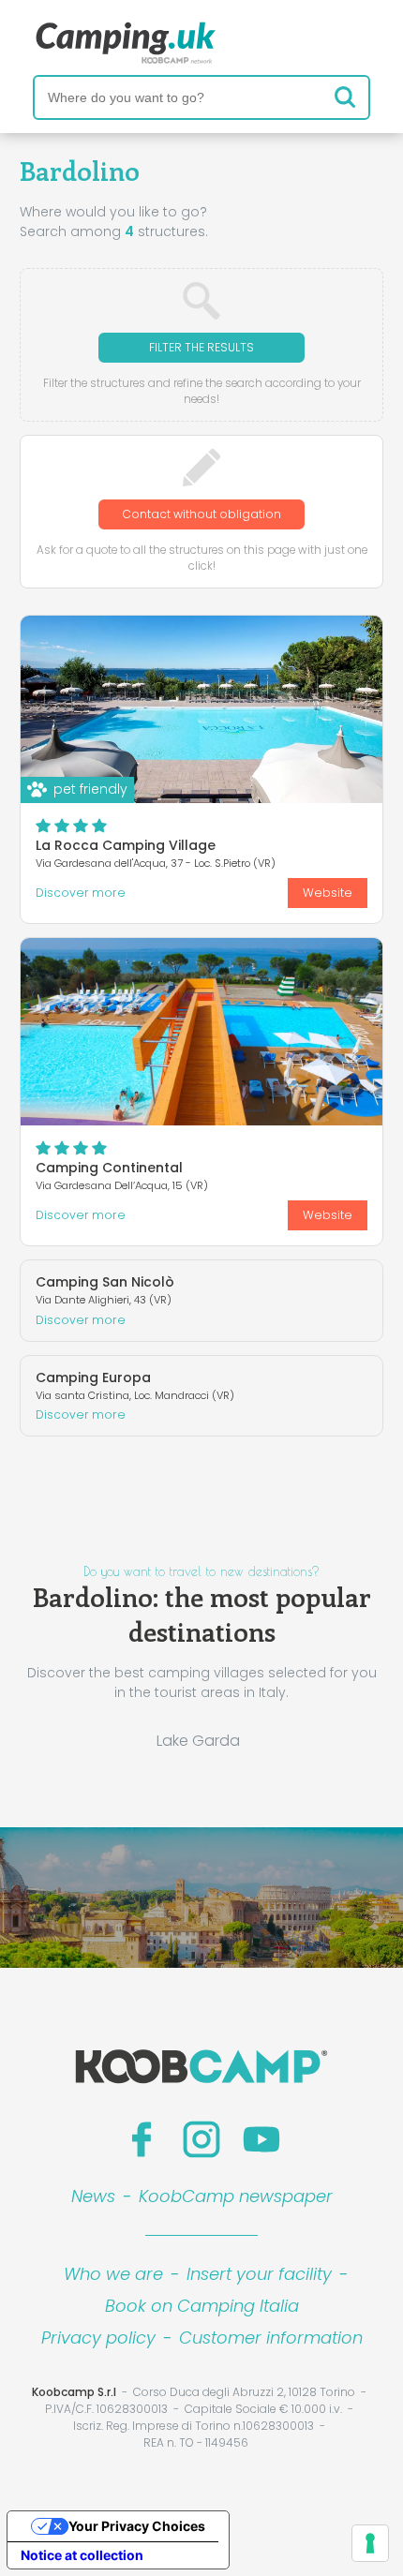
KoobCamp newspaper (236, 2196)
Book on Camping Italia (202, 2306)
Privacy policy (98, 2338)
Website (328, 893)
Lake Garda (198, 1741)
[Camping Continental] (201, 1032)
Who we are (113, 2274)
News (93, 2196)
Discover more (81, 893)
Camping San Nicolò (105, 1282)
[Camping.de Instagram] (201, 2139)
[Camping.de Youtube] (261, 2139)
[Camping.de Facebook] (142, 2139)
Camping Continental (109, 1168)
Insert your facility (259, 2274)
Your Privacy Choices (137, 2526)
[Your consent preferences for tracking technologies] (370, 2543)
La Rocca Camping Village (126, 845)
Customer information (271, 2338)
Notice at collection (82, 2555)
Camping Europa (93, 1377)
